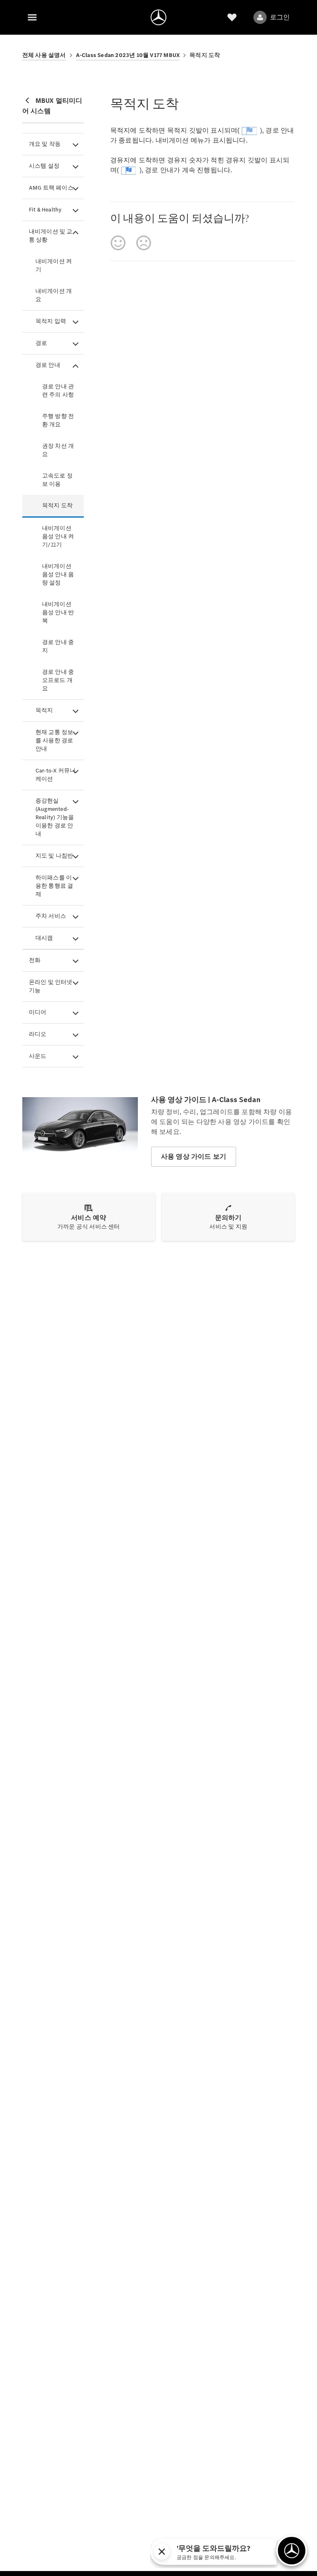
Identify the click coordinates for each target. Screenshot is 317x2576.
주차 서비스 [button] (51, 916)
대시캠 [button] (44, 938)
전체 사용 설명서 (44, 55)
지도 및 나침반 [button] (54, 856)
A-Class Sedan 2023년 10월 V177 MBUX (128, 55)
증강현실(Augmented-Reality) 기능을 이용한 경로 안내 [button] (55, 817)
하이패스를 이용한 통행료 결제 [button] (54, 886)
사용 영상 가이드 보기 (194, 1156)
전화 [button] (35, 960)
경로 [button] (41, 343)
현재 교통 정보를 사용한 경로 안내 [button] (54, 740)
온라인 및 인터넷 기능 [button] (51, 986)
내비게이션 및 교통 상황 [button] (51, 236)
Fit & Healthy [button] (45, 210)
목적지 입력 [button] (51, 321)
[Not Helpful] (144, 243)
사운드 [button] (38, 1056)
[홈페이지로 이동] (158, 17)
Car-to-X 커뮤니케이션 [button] (56, 775)
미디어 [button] (38, 1012)
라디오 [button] (38, 1034)
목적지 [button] (44, 710)
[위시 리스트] (232, 17)
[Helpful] (118, 243)
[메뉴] (32, 17)
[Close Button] (234, 2552)
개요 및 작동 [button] (45, 144)
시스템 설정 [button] (44, 166)
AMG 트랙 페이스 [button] (51, 188)
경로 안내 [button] (48, 365)
